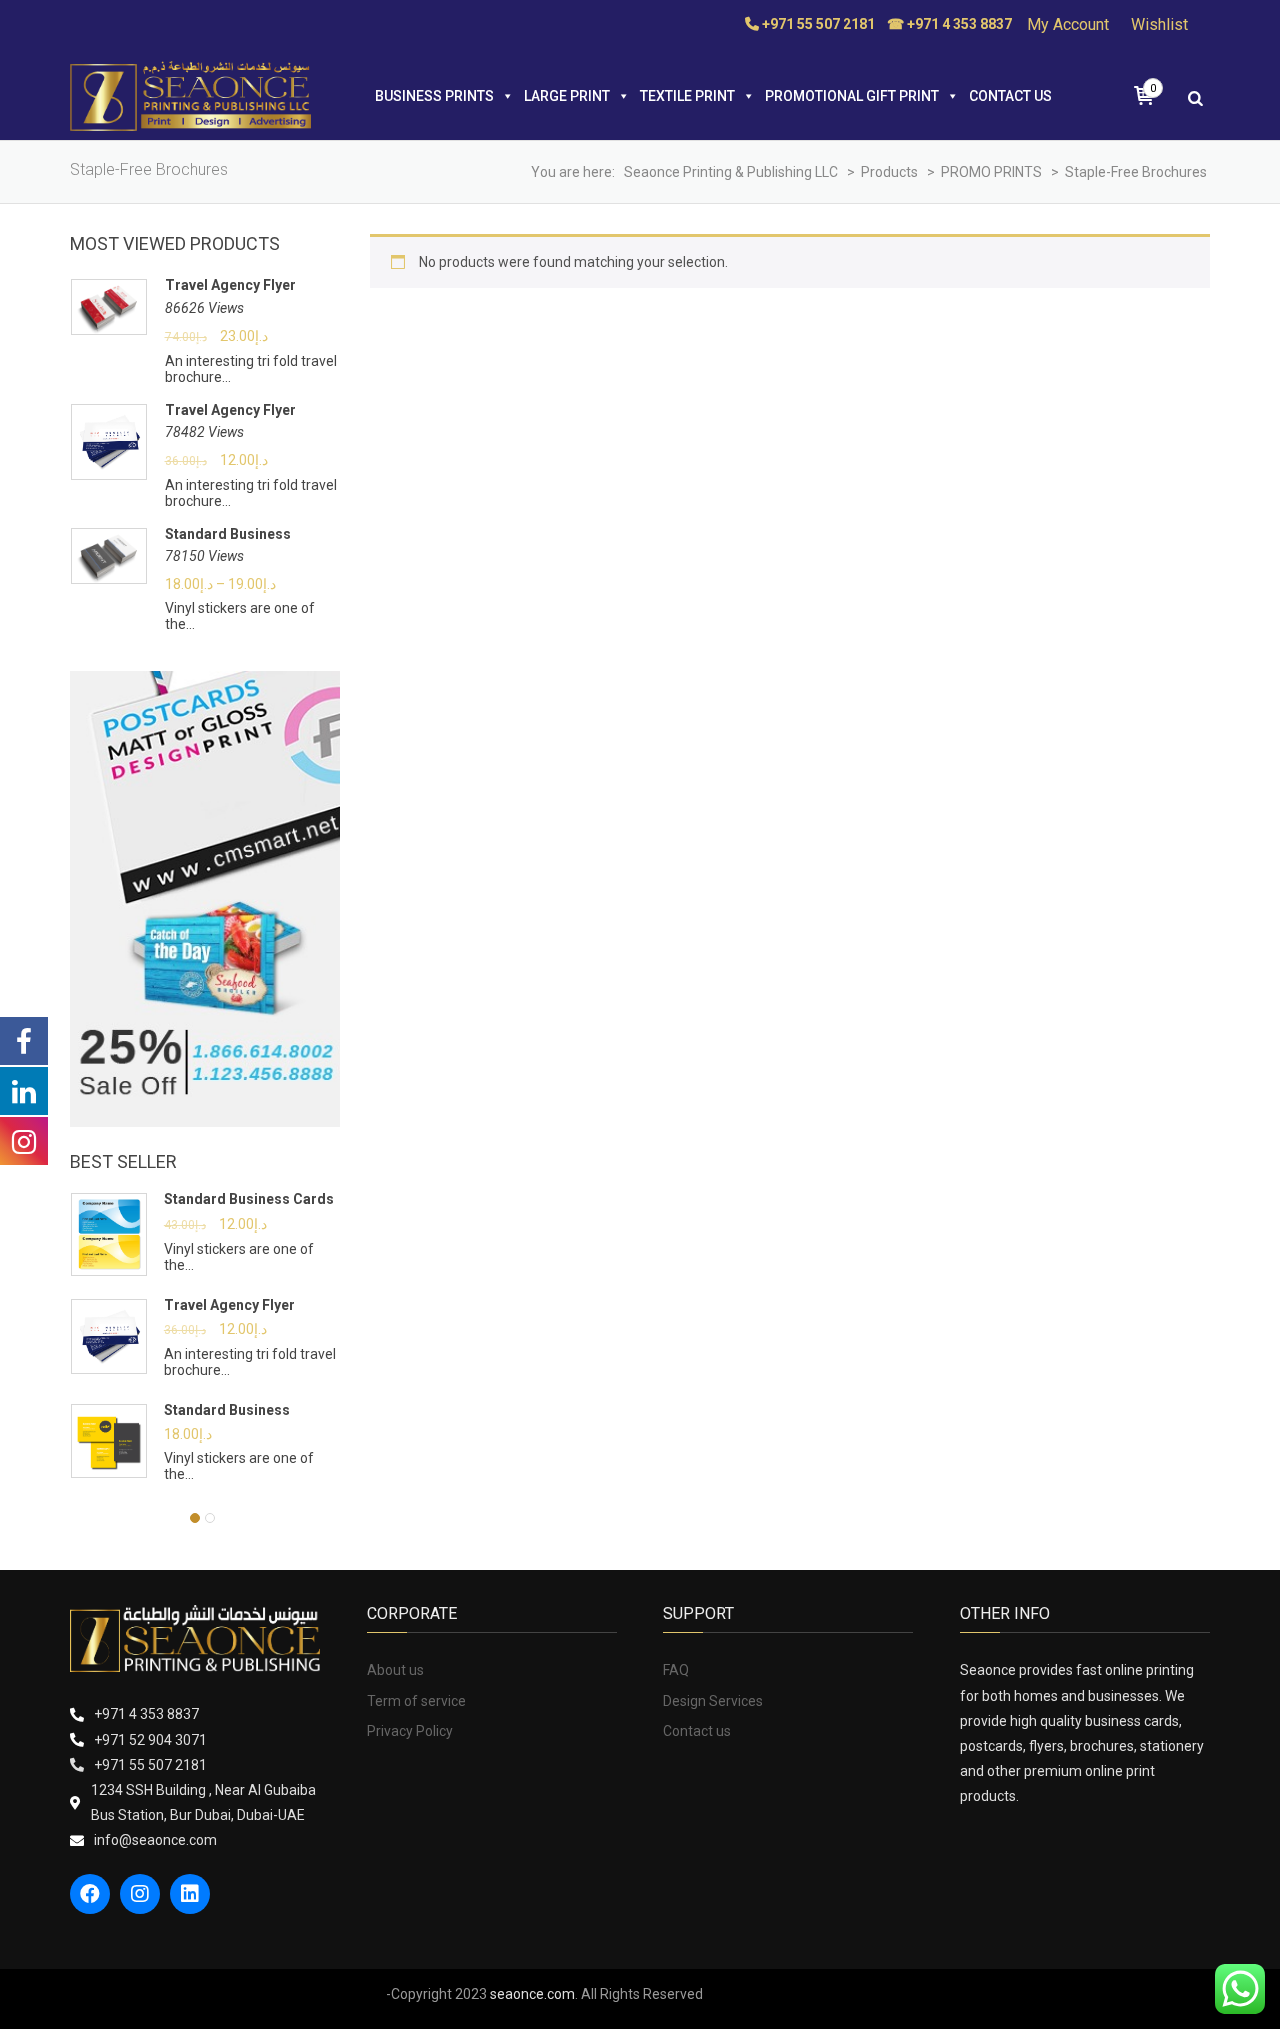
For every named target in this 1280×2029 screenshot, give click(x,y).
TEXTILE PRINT (687, 96)
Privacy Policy (410, 1731)
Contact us (1010, 96)
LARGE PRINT (567, 96)
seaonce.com (532, 1994)
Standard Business (228, 534)
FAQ (676, 1670)
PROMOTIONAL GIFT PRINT (852, 96)
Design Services (713, 1701)
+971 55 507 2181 (150, 1765)
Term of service (416, 1701)
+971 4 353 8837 (146, 1714)
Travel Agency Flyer (230, 285)
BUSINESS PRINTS (434, 96)
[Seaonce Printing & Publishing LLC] (190, 95)
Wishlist (1159, 24)
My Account (1068, 24)
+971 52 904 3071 (150, 1740)
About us (395, 1670)
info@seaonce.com (155, 1840)
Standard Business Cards (249, 1199)
